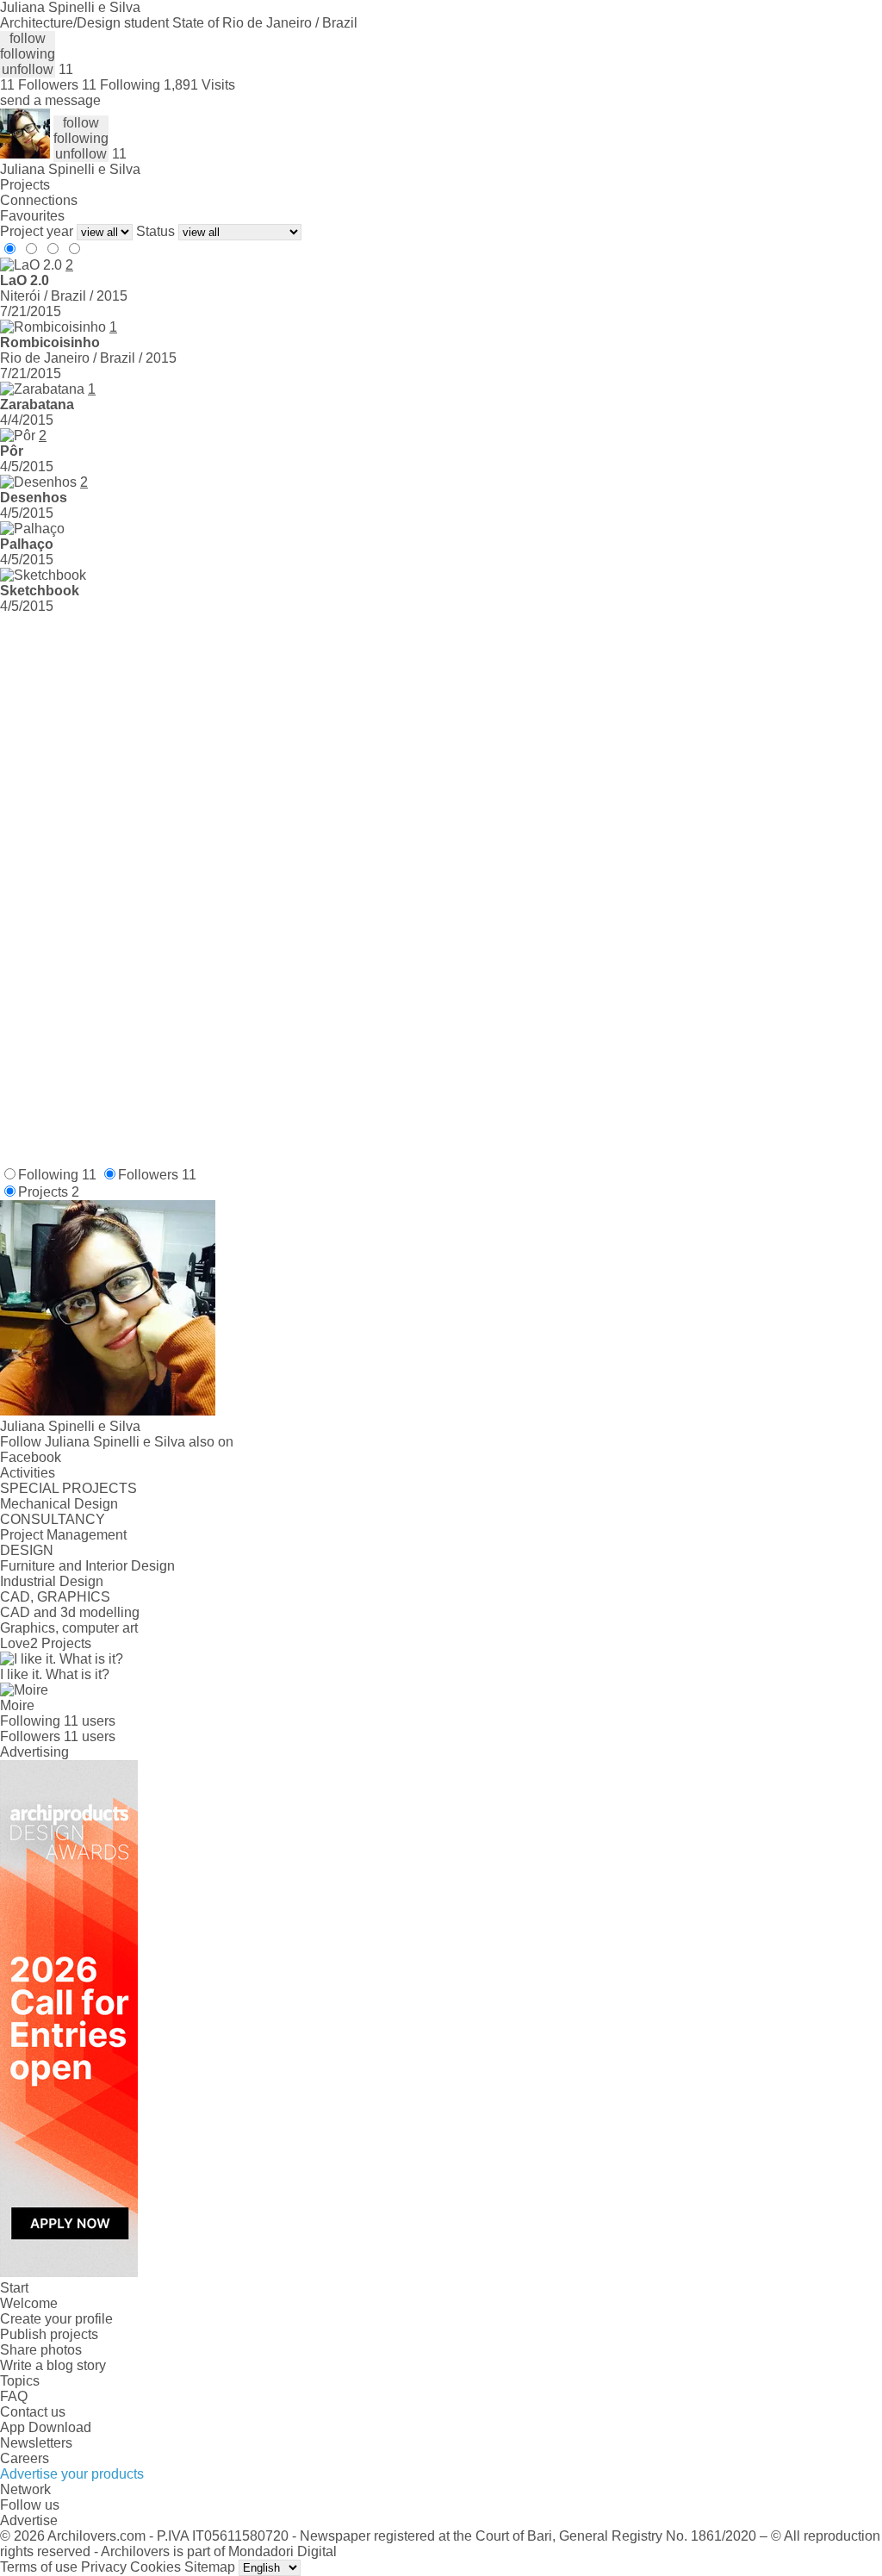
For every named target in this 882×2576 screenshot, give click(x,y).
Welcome (29, 2303)
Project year (37, 231)
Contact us (33, 2412)
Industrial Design (52, 1581)
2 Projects (61, 1643)
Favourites (32, 216)
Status (155, 231)
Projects (25, 185)
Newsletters (36, 2443)
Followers (157, 1175)
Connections (39, 200)
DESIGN (27, 1550)
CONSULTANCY (53, 1519)
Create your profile (56, 2319)
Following (57, 1175)
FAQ (14, 2396)
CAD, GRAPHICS (55, 1597)
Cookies (155, 2567)
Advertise (29, 2520)
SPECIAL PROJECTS (68, 1488)
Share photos (41, 2350)
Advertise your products (72, 2474)
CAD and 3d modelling (70, 1612)
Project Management (63, 1535)
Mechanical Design (59, 1504)
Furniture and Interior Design (87, 1566)
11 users (90, 1721)
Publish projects (49, 2334)
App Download (46, 2427)
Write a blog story (53, 2365)
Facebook (31, 1457)
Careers (25, 2458)
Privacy (104, 2567)
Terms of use (39, 2567)
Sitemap (210, 2567)
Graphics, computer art (69, 1628)
